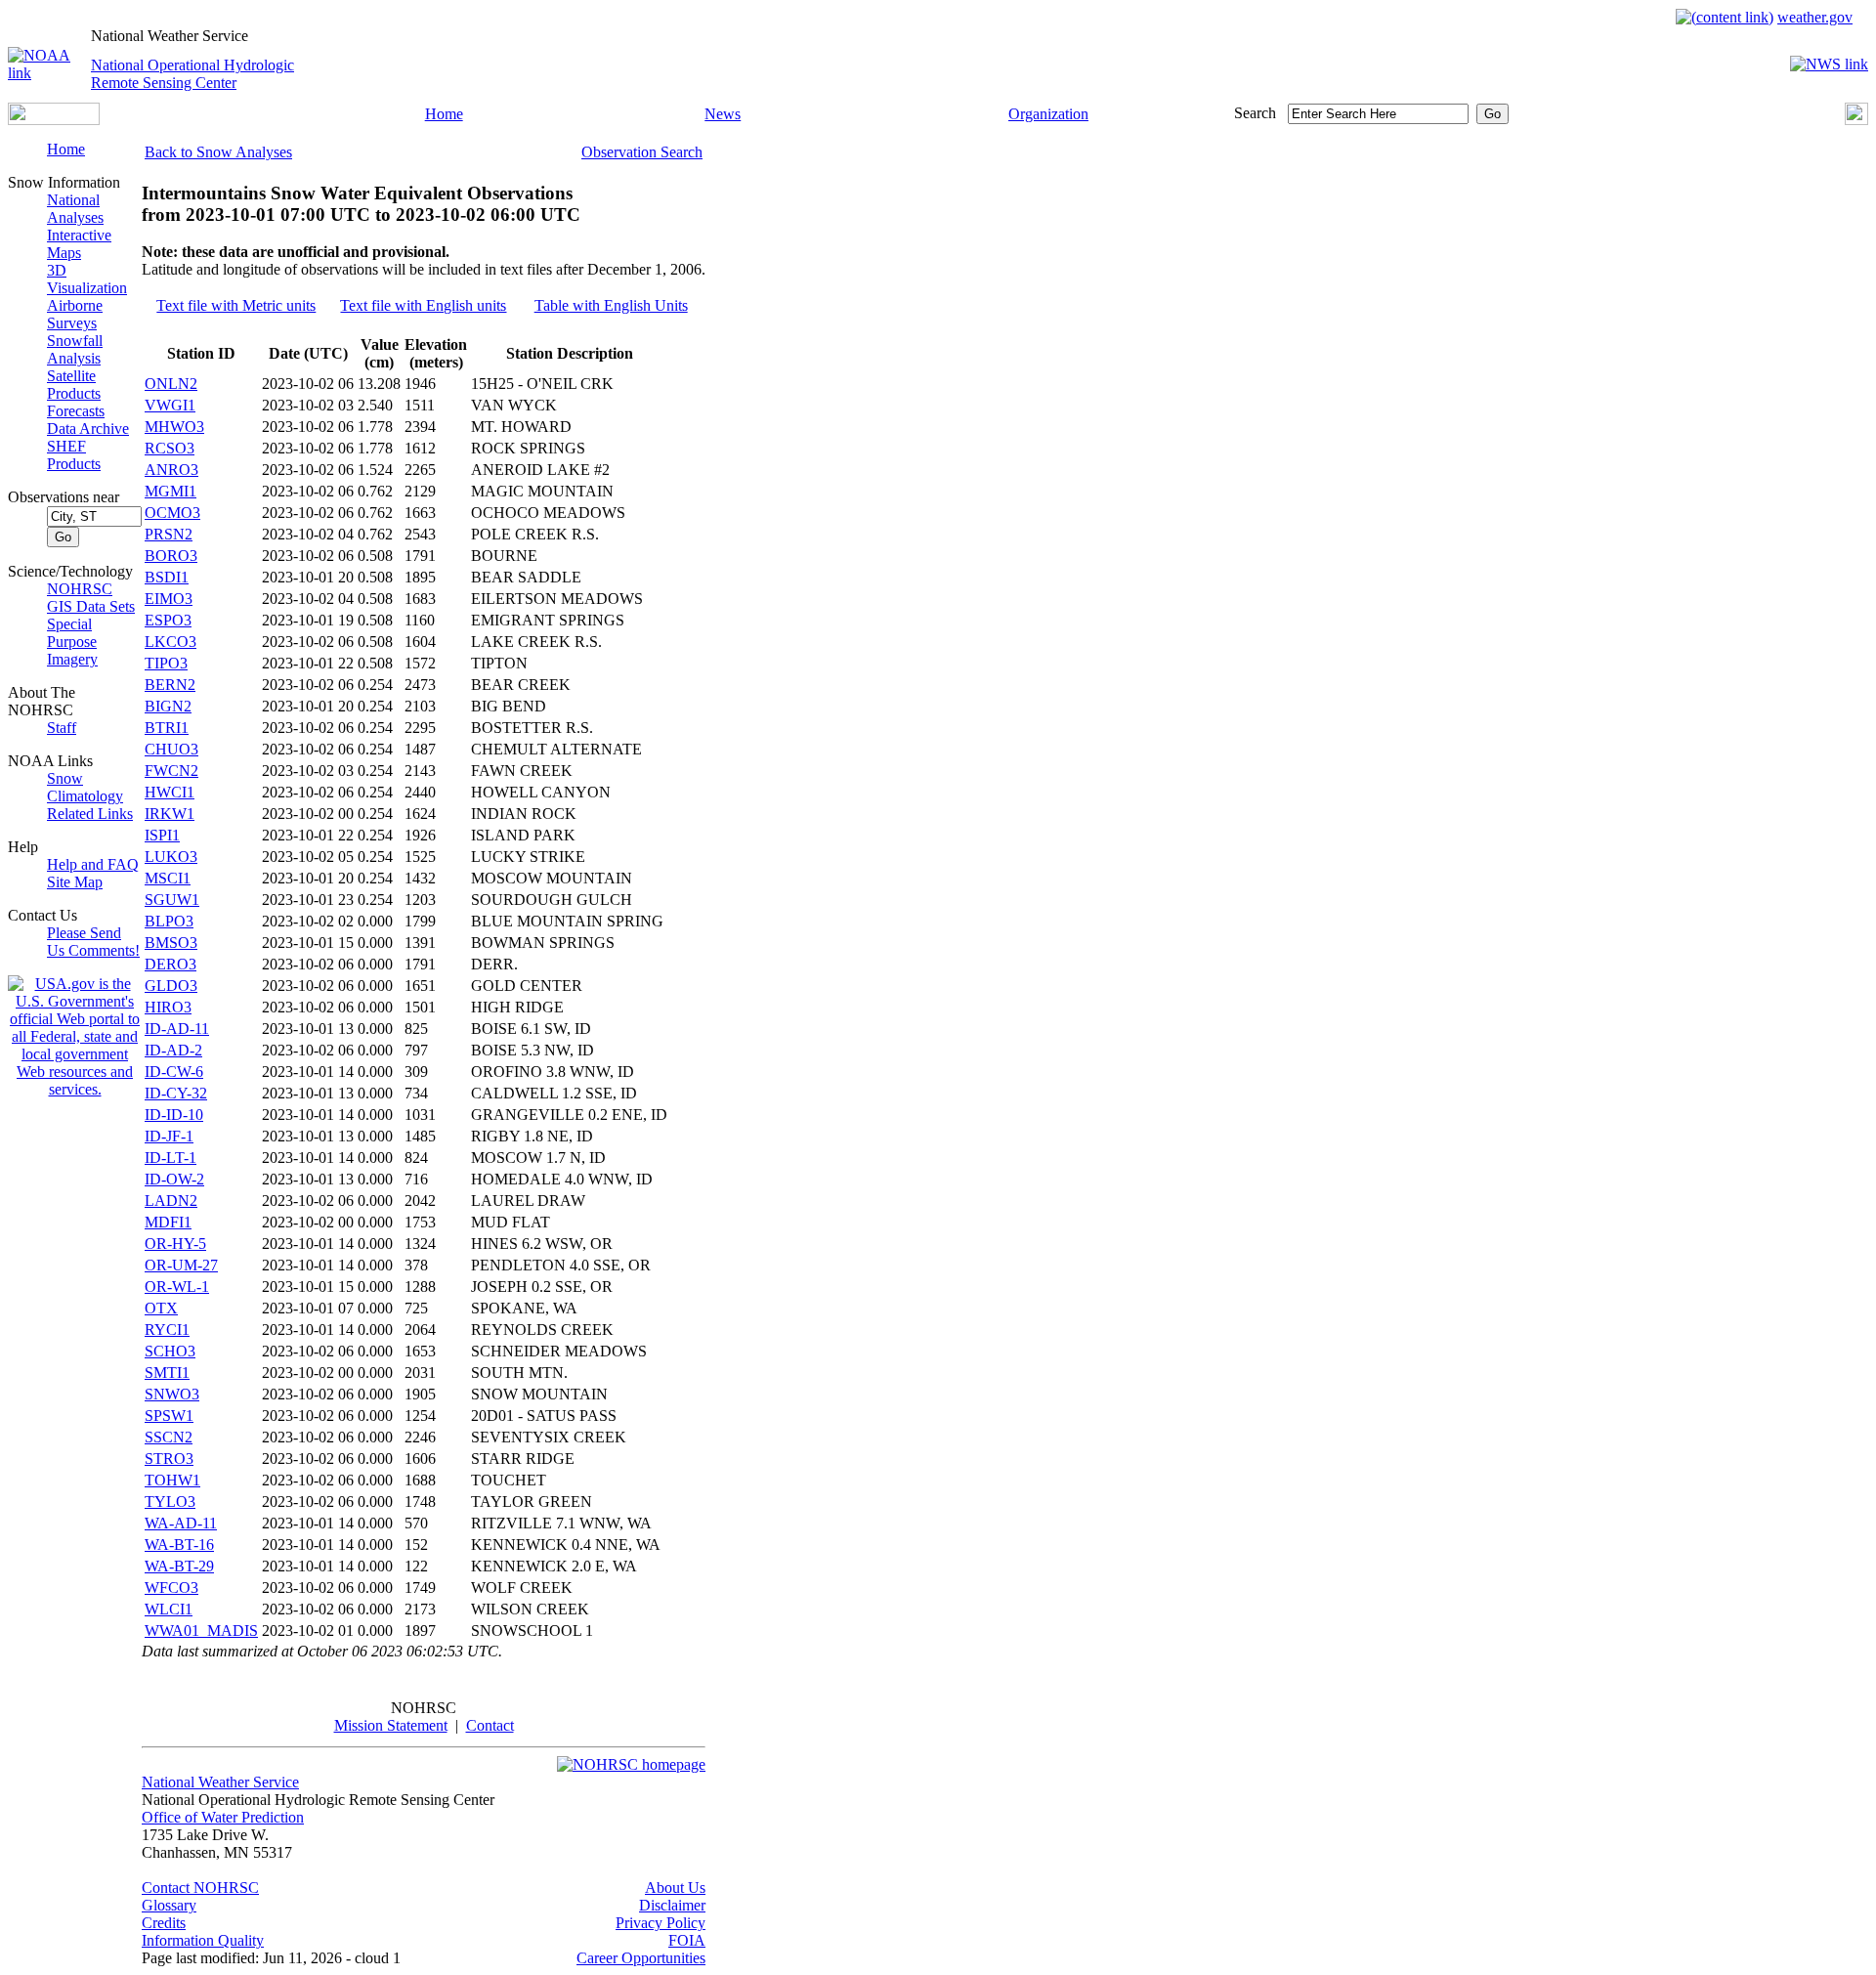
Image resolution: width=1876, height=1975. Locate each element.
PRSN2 (169, 534)
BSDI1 (167, 577)
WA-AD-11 (181, 1523)
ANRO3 (171, 470)
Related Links (90, 814)
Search (1255, 113)
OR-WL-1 (177, 1287)
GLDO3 (171, 986)
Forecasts (76, 411)
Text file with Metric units (236, 305)
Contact (490, 1725)
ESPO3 (168, 620)
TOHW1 (172, 1480)
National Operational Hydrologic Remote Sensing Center (192, 74)
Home (444, 114)
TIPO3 (166, 663)
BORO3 (171, 556)
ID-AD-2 (173, 1050)
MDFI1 (168, 1222)
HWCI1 (170, 792)
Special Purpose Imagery (72, 642)
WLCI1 (169, 1609)
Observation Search (642, 152)
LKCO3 (171, 642)
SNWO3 (172, 1394)
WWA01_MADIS (201, 1631)
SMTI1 (167, 1373)
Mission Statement (391, 1725)
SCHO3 (170, 1351)
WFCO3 (171, 1588)
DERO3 (171, 964)
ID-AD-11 (177, 1029)
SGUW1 (172, 900)
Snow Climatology (85, 787)
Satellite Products (74, 385)
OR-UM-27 (181, 1265)
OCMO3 (172, 513)
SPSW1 (169, 1416)
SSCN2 (169, 1437)
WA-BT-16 (179, 1545)
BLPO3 (169, 921)
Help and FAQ (93, 864)
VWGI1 (170, 405)
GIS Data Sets (91, 606)
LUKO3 (171, 857)
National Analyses (75, 209)
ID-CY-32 (176, 1093)
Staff (62, 728)
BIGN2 (168, 706)
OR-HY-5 (175, 1244)
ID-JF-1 (169, 1136)
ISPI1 (162, 835)
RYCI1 (167, 1330)
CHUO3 (171, 749)
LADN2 (171, 1201)
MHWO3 (174, 427)
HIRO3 (168, 1007)
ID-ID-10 (174, 1115)
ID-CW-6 (174, 1072)
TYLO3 (170, 1502)
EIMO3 (169, 599)
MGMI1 (171, 491)
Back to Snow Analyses (218, 152)
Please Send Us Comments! (93, 942)
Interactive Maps (79, 244)
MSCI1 (168, 878)
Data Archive (88, 429)
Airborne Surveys (75, 314)
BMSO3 (171, 943)
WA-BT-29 (179, 1566)
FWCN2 (171, 771)
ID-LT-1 (171, 1158)
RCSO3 (170, 448)
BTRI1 (167, 728)
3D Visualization (87, 279)
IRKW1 (170, 814)
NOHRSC (80, 589)
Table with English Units (611, 305)
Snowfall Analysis (75, 349)
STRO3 (169, 1459)
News (723, 114)
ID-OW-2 (174, 1179)
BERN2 (170, 685)
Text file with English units (423, 305)
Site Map (75, 882)
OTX (161, 1308)
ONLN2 (171, 384)
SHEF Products (74, 455)
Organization (1048, 114)
